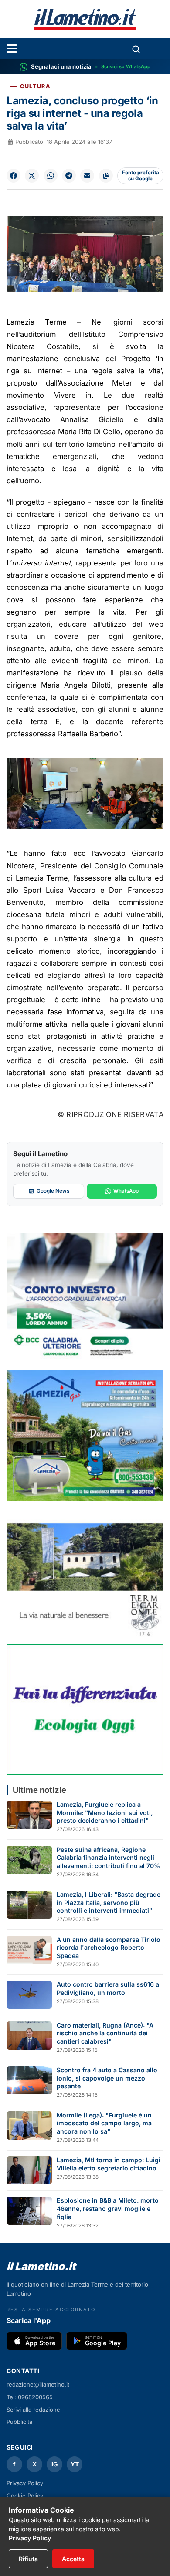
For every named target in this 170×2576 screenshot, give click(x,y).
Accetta (73, 2559)
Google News (53, 1191)
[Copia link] (106, 176)
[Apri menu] (12, 48)
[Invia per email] (87, 176)
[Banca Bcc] (85, 1299)
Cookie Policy (25, 2496)
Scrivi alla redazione (33, 2410)
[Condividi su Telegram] (69, 176)
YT (75, 2464)
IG (55, 2464)
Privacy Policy (25, 2483)
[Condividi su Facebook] (14, 176)
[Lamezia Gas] (85, 1436)
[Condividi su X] (32, 176)
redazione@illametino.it (38, 2384)
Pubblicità (19, 2422)
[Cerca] (136, 49)
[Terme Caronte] (85, 1572)
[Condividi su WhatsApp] (51, 176)
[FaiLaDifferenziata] (85, 1709)
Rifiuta (28, 2559)
